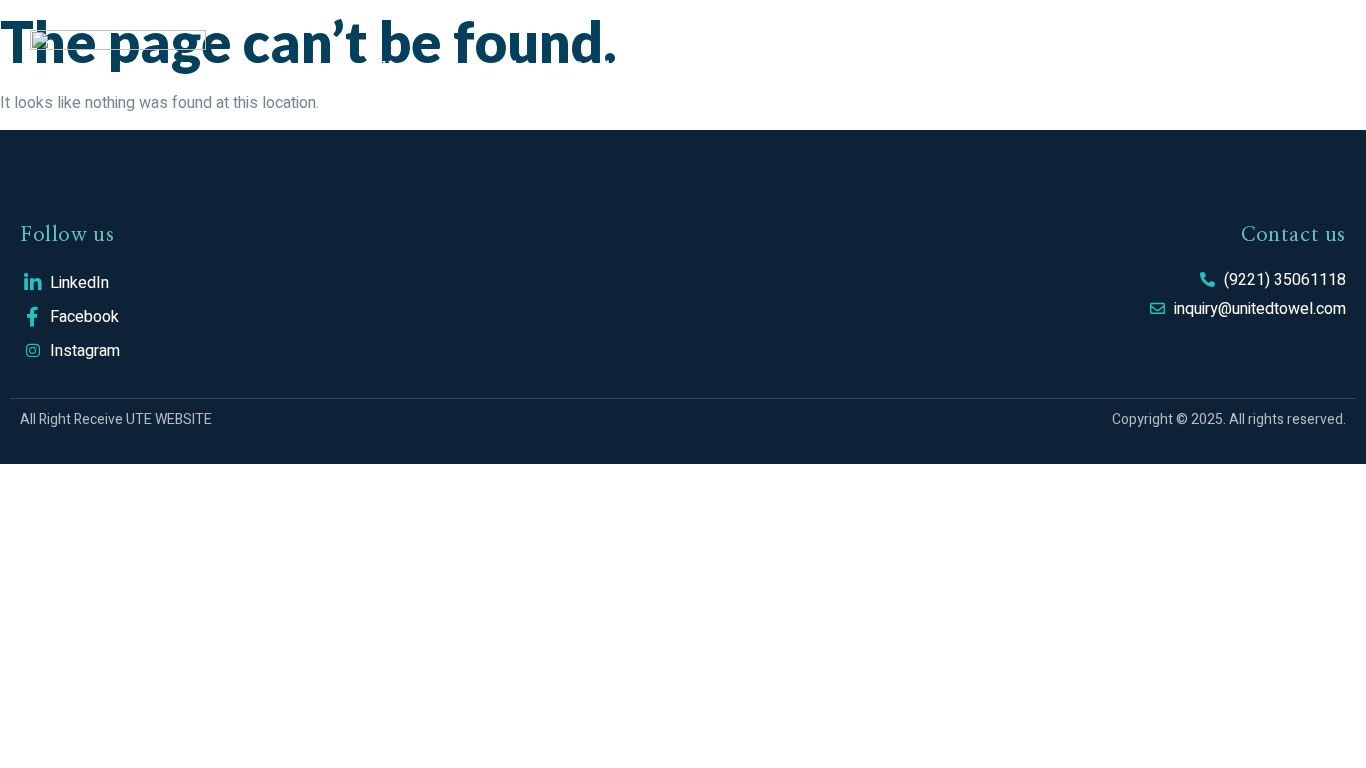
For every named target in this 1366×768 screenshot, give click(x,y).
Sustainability (834, 65)
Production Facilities (653, 65)
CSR (949, 65)
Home (404, 65)
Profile (499, 65)
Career (1036, 65)
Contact (1140, 65)
